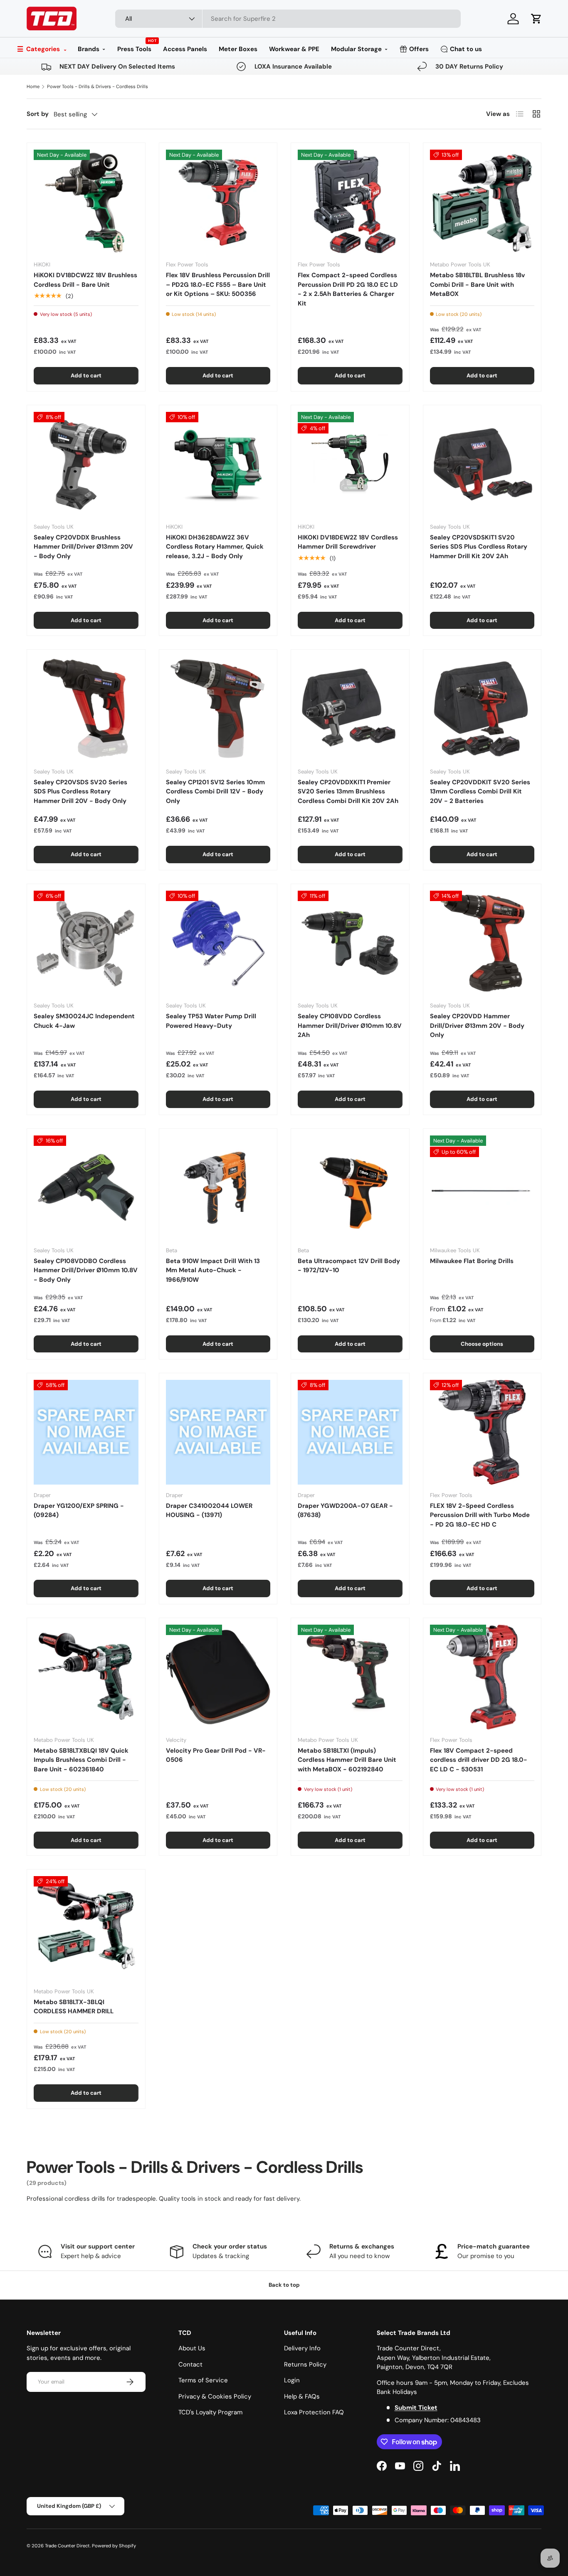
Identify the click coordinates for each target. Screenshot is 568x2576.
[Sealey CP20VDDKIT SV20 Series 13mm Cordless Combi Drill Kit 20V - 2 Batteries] (482, 709)
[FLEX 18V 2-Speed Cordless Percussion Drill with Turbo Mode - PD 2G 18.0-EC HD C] (482, 1432)
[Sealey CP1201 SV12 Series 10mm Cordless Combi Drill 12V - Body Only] (218, 709)
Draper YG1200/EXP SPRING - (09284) (79, 1511)
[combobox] (288, 19)
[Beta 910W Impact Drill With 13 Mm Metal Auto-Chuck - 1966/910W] (218, 1188)
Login (292, 2380)
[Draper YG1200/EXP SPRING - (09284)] (86, 1432)
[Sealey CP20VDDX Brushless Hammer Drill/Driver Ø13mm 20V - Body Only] (86, 464)
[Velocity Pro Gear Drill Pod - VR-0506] (218, 1677)
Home (33, 86)
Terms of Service (203, 2380)
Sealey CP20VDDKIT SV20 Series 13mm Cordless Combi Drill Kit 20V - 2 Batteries (480, 792)
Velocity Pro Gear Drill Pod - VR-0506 (216, 1755)
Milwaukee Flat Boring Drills (472, 1261)
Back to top (284, 2285)
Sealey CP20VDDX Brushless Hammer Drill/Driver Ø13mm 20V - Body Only (83, 547)
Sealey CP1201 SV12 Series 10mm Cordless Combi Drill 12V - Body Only (215, 792)
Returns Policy (305, 2364)
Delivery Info (302, 2348)
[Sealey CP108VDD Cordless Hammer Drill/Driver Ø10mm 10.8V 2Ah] (350, 943)
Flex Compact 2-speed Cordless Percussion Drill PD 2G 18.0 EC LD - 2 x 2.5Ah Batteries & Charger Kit (348, 289)
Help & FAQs (302, 2396)
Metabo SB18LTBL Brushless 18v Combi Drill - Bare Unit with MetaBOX (477, 284)
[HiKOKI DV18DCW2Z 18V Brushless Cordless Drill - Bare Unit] (86, 202)
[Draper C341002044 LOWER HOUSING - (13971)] (218, 1432)
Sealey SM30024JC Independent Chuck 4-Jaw (84, 1021)
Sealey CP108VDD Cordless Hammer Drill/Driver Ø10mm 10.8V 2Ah (350, 1026)
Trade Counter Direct (67, 2546)
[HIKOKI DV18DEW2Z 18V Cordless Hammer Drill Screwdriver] (350, 464)
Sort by (38, 114)
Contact (190, 2364)
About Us (192, 2348)
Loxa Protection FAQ (314, 2412)
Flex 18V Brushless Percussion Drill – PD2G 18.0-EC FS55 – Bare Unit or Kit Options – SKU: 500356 (218, 284)
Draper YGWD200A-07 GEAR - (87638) (345, 1511)
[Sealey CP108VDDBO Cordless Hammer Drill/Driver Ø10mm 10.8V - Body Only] (86, 1188)
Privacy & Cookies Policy (215, 2396)
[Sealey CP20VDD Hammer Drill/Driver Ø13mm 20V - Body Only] (482, 943)
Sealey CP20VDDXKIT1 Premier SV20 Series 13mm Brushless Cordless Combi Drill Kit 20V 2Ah (348, 792)
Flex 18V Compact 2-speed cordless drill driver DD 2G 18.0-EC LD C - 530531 (479, 1760)
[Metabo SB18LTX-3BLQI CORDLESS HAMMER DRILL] (86, 1928)
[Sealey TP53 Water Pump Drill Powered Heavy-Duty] (218, 943)
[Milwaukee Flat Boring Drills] (482, 1188)
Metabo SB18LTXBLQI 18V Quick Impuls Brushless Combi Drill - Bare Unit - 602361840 (81, 1760)
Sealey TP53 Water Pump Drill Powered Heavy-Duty (211, 1021)
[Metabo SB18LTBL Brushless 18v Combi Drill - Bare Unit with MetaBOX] (482, 202)
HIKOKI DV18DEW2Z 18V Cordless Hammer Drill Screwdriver (348, 542)
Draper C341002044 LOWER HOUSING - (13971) (209, 1511)
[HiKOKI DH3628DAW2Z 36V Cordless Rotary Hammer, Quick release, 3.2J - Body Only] (218, 464)
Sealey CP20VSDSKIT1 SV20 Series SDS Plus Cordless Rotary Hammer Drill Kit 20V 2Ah (479, 547)
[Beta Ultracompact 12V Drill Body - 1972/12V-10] (350, 1188)
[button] (536, 19)
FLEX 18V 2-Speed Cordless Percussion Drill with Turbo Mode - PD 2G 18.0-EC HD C (480, 1515)
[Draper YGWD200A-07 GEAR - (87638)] (350, 1432)
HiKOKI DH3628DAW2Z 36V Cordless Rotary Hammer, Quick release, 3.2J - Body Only (215, 547)
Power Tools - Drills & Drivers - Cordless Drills (98, 86)
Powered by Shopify (114, 2546)
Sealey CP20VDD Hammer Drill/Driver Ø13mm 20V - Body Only (477, 1026)
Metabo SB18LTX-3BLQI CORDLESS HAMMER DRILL (74, 2007)
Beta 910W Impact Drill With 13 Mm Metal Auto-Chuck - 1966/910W (213, 1270)
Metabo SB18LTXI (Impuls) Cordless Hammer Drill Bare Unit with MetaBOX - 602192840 (347, 1760)
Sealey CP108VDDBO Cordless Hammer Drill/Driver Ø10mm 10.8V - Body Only (86, 1270)
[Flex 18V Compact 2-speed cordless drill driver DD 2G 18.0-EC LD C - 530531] (482, 1677)
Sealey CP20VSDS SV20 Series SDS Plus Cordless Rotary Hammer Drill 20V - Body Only (80, 792)
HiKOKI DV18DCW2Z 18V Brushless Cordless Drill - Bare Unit (85, 280)
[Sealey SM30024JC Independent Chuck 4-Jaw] (86, 943)
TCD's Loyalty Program (210, 2412)
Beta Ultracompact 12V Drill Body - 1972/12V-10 (349, 1266)
